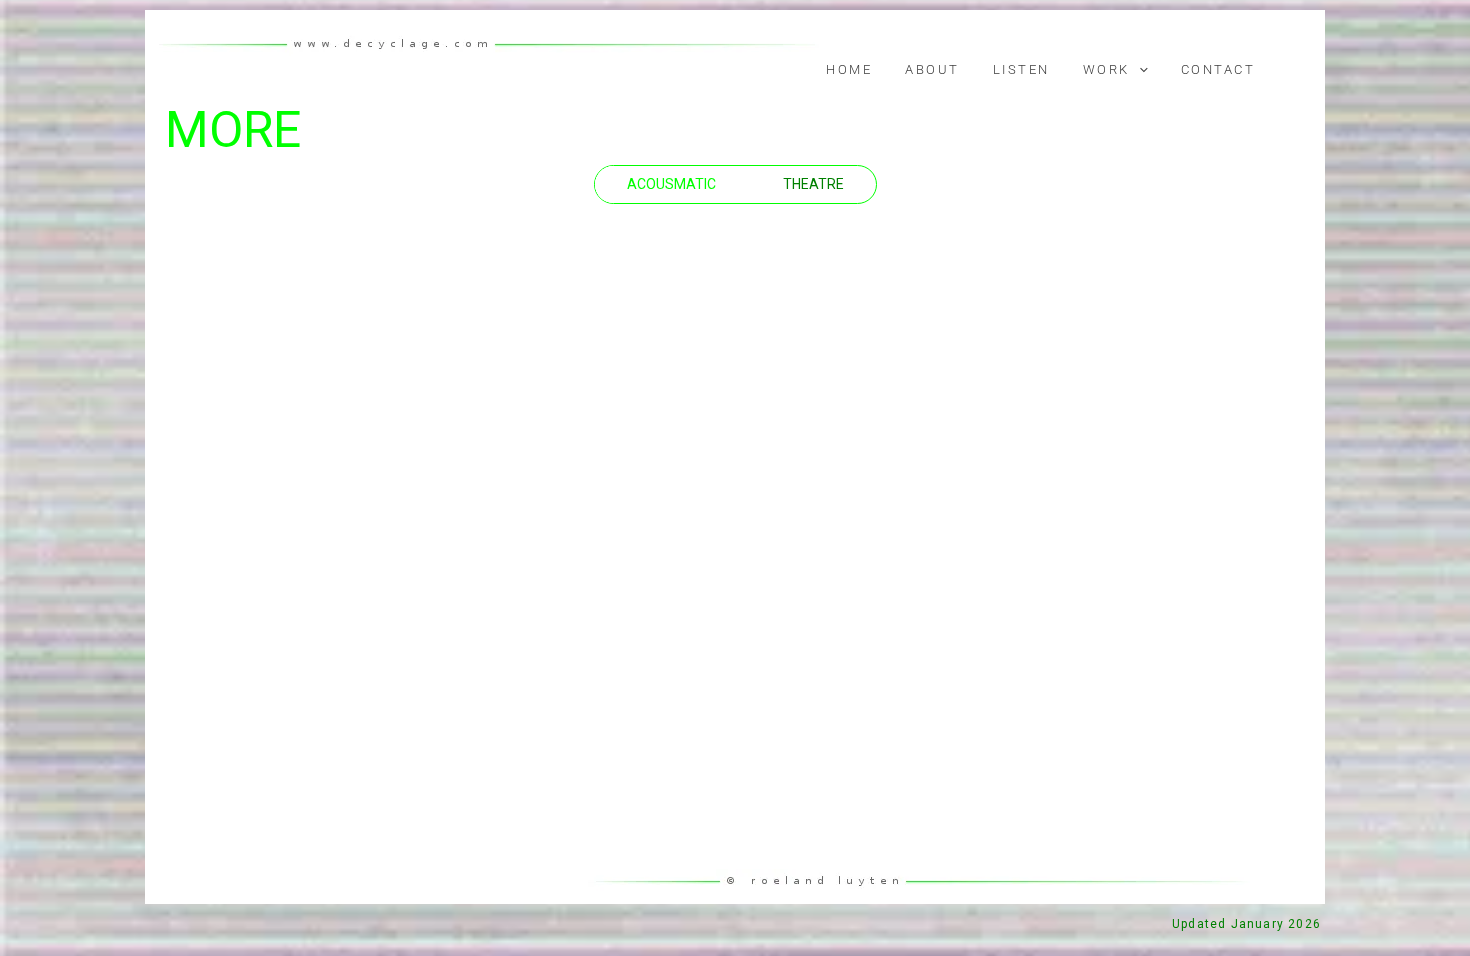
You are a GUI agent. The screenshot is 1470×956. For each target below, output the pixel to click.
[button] (1139, 70)
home (849, 69)
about (932, 69)
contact (1218, 69)
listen (1021, 69)
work (1106, 69)
